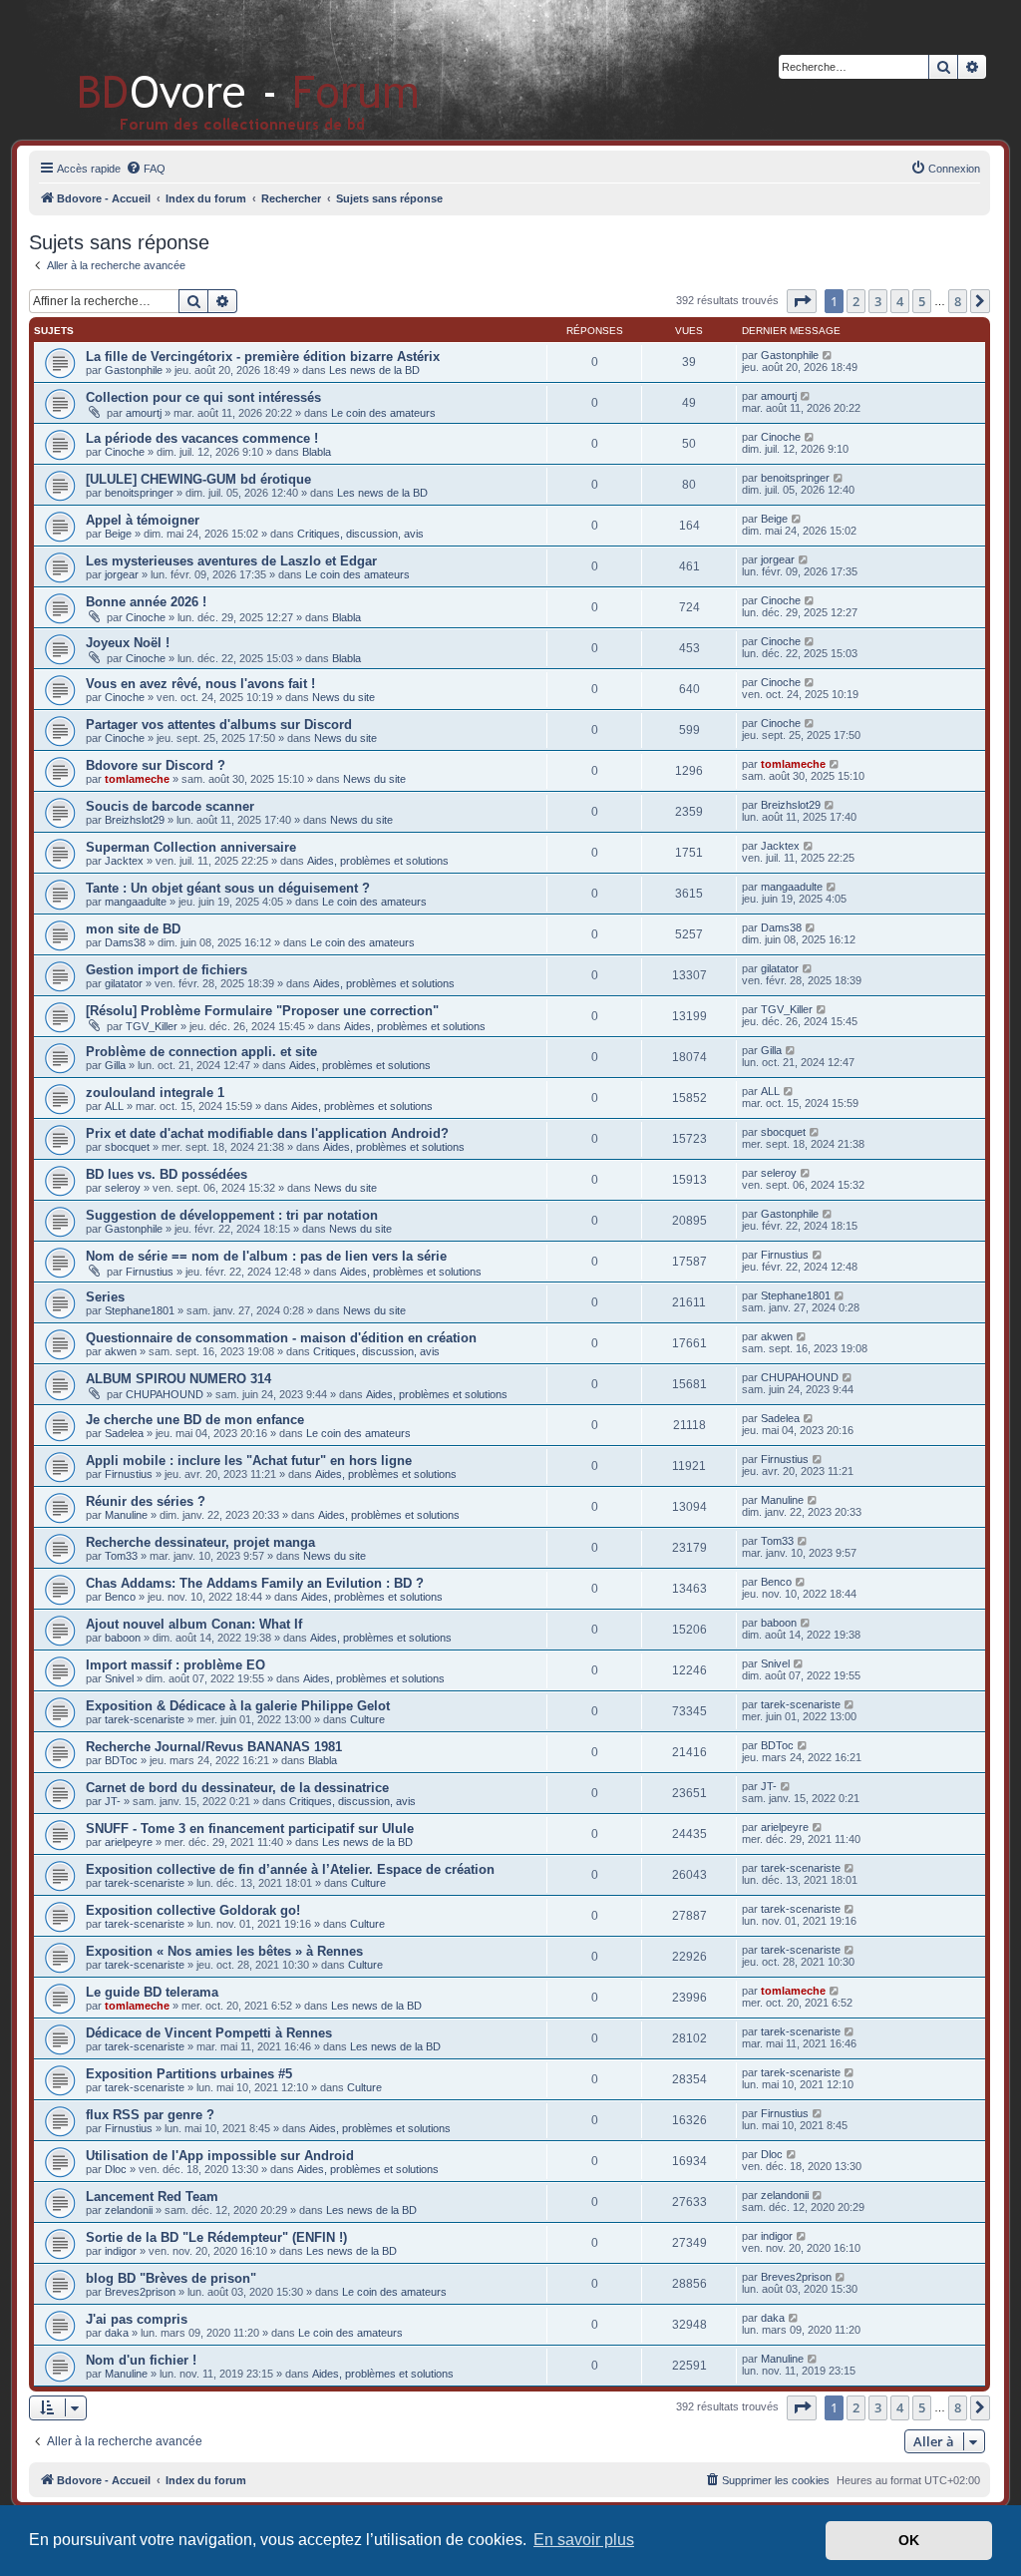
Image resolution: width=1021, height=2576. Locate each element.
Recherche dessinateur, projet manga (200, 1542)
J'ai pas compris (137, 2319)
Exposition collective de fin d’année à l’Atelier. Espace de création (290, 1869)
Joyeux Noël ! (128, 643)
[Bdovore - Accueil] (219, 69)
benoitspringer (139, 493)
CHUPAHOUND (165, 1394)
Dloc (116, 2169)
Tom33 (121, 1556)
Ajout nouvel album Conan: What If (194, 1624)
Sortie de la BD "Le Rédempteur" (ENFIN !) (216, 2237)
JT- (113, 1801)
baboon (123, 1638)
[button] (802, 301)
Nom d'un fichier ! (141, 2360)
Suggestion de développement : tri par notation (232, 1215)
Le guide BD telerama (152, 1992)
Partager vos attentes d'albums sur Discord (219, 725)
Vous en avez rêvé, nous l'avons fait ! (200, 684)
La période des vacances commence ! (202, 438)
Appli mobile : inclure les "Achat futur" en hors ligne (249, 1461)
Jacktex (124, 861)
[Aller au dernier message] (828, 355)
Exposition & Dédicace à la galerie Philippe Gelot (238, 1706)
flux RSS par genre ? (150, 2115)
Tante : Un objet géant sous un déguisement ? (228, 888)
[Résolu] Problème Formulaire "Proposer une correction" (262, 1011)
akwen (121, 1351)
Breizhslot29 (135, 820)
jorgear (122, 574)
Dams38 (125, 942)
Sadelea (124, 1433)
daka (117, 2333)
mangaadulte (136, 902)
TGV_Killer (152, 1026)
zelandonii (129, 2210)
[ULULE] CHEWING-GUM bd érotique (198, 479)
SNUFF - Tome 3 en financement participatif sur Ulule (250, 1829)
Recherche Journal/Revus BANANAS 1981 (214, 1747)
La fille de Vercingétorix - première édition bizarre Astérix (263, 357)
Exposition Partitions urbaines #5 (189, 2074)
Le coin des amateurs (383, 413)
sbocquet (127, 1147)
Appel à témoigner (143, 520)
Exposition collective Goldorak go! (193, 1910)
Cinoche (125, 452)
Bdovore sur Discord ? (156, 765)
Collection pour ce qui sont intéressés (203, 397)
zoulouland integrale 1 (155, 1093)
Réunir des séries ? (146, 1501)
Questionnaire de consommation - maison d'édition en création (281, 1338)
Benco (120, 1597)
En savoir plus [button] (584, 2540)
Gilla (115, 1065)
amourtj (144, 413)
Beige (118, 534)
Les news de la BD (374, 370)
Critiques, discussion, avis (360, 534)
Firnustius (150, 1272)
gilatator (124, 983)
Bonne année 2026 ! (146, 602)
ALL (114, 1106)
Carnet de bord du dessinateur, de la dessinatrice (237, 1788)
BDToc (121, 1760)
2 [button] (856, 301)
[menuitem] (146, 169)
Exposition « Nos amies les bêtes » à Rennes (224, 1951)
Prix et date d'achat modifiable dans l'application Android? (267, 1133)
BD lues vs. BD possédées (167, 1174)
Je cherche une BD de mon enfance (195, 1420)
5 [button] (922, 301)
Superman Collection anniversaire (191, 847)
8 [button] (958, 301)
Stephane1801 (140, 1310)
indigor (121, 2251)
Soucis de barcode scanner (170, 806)
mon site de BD (133, 929)
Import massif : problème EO (175, 1665)
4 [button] (900, 301)
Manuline (126, 1515)
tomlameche (137, 779)
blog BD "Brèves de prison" (171, 2278)
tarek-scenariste (145, 1719)
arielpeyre (129, 1842)
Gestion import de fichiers (167, 970)
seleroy (123, 1188)
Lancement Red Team (152, 2197)
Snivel (119, 1678)
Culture (367, 1719)
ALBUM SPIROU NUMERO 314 (178, 1379)
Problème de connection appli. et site (201, 1052)
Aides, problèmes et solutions (378, 861)
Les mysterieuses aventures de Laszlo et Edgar (231, 561)
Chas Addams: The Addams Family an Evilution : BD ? (255, 1583)
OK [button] (909, 2540)
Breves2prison (140, 2292)
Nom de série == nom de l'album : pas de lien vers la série (266, 1256)
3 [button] (878, 301)
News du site (343, 697)
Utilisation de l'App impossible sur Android (220, 2156)
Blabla (317, 452)
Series (105, 1297)
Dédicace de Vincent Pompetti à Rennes (209, 2033)
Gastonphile (134, 370)
